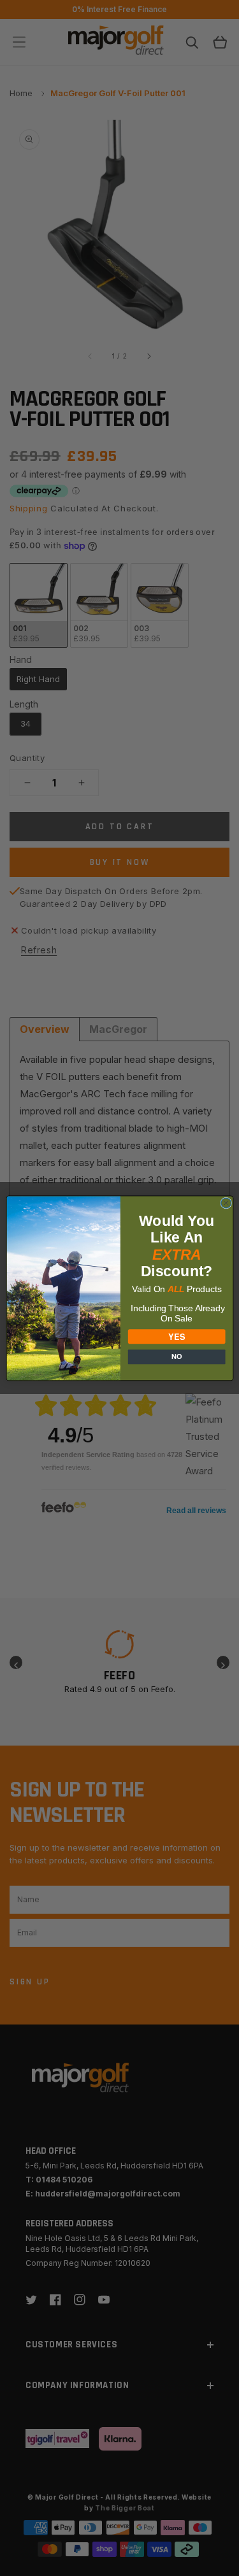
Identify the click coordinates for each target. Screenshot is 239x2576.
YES (177, 1336)
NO (176, 1356)
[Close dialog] (226, 1203)
